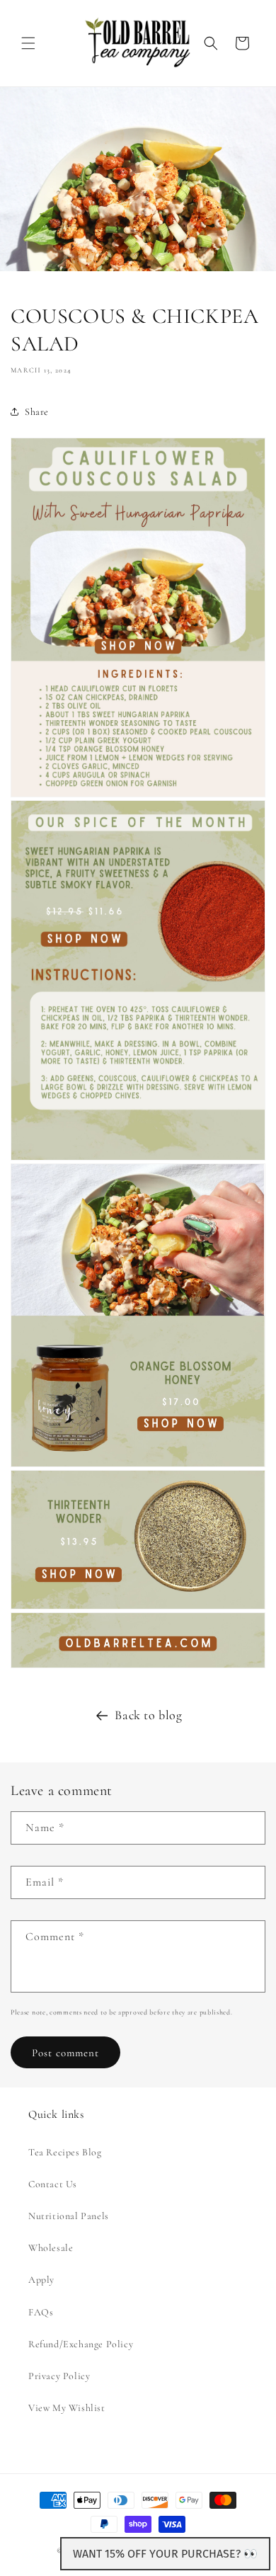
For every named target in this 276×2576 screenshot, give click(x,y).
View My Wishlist (67, 2408)
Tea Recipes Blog (65, 2152)
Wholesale (51, 2248)
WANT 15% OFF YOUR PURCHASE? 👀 (165, 2554)
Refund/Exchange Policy (81, 2344)
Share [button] (37, 412)
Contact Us (53, 2184)
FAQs (41, 2312)
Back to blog (148, 1715)
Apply (41, 2280)
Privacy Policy (59, 2376)
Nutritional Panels (69, 2216)
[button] (28, 43)
